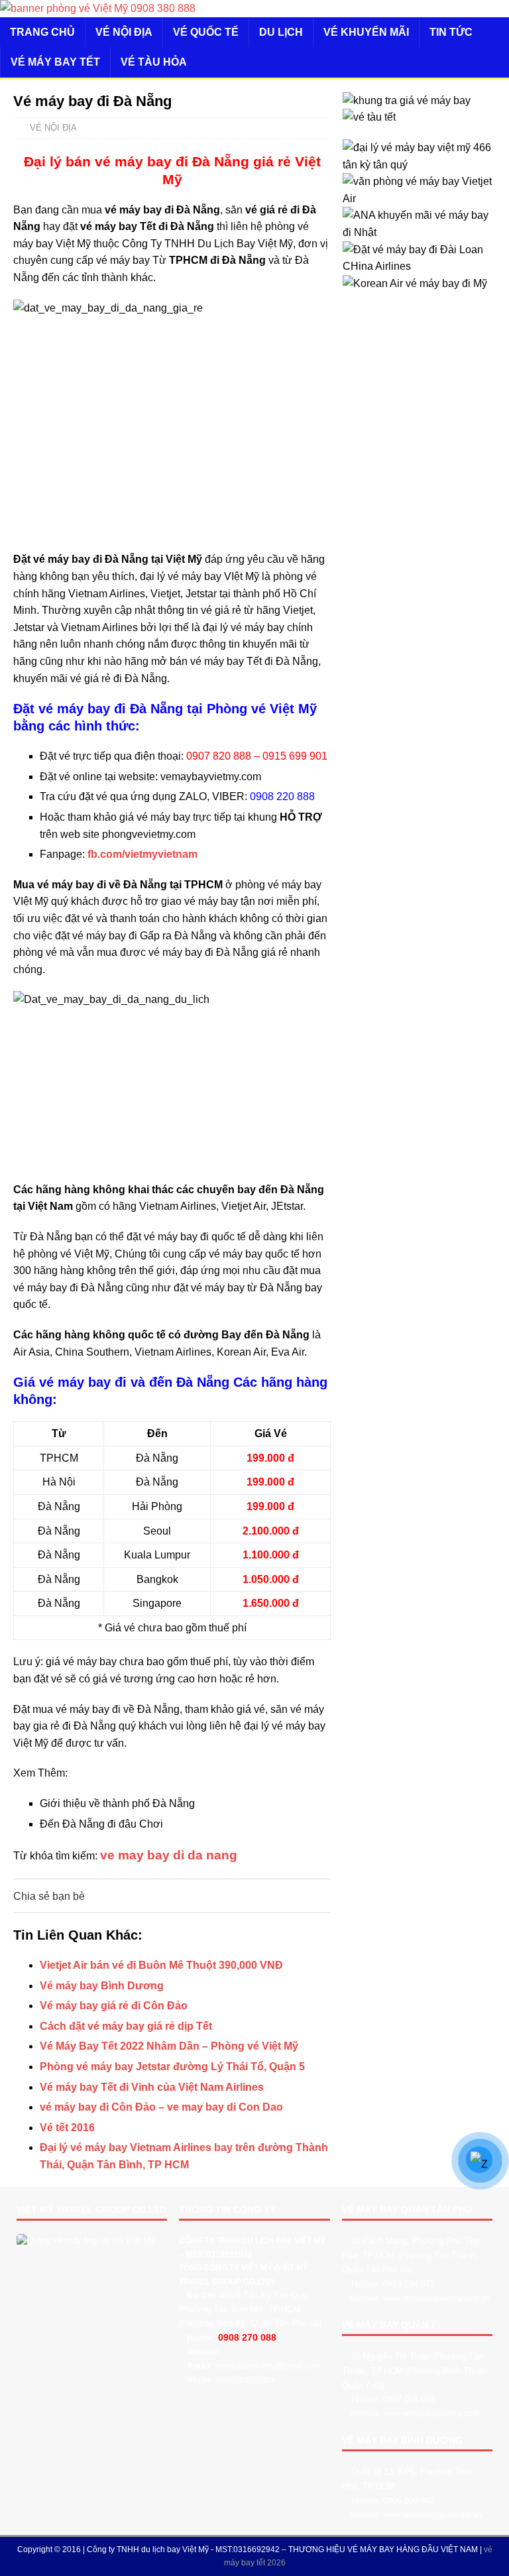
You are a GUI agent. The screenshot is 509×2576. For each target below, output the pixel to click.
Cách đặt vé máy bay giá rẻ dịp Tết (126, 2026)
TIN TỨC (451, 32)
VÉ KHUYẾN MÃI (366, 32)
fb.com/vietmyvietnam (142, 854)
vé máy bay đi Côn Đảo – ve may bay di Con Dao (161, 2107)
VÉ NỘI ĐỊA (124, 32)
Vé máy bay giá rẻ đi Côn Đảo (114, 2006)
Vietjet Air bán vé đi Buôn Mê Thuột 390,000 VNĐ (161, 1965)
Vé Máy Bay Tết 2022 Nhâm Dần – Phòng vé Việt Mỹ (169, 2046)
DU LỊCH (281, 32)
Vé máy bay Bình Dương (102, 1986)
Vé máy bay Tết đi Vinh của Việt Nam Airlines (152, 2087)
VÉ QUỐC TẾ (206, 32)
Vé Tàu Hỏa (154, 62)
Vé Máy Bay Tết (55, 62)
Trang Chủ (42, 32)
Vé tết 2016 (67, 2128)
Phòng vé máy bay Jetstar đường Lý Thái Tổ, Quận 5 (172, 2067)
